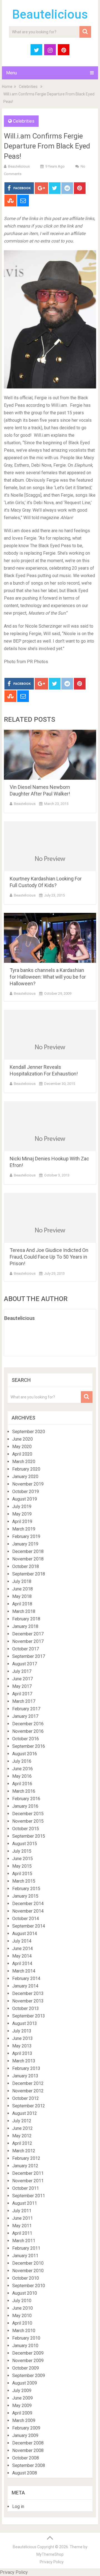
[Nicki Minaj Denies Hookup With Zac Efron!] (50, 1126)
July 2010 (22, 2301)
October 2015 (26, 1829)
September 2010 (29, 2286)
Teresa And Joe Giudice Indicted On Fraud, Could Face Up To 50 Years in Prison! (49, 1257)
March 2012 (24, 2151)
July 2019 (22, 1507)
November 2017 (28, 1641)
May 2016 (22, 1776)
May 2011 (22, 2226)
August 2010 (25, 2293)
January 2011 (25, 2256)
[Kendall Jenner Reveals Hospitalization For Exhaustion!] (50, 1035)
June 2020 (22, 1439)
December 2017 (28, 1634)
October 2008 (26, 2458)
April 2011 (22, 2233)
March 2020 (24, 1462)
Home (7, 87)
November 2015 (28, 1821)
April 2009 (22, 2413)
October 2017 (26, 1649)
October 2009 (26, 2368)
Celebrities (28, 87)
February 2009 (26, 2428)
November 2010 (28, 2271)
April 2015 (22, 1874)
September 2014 (29, 1926)
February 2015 (26, 1889)
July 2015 (22, 1851)
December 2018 (28, 1551)
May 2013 (22, 2046)
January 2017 (25, 1716)
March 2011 (24, 2241)
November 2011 (28, 2181)
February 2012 (26, 2158)
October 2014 (26, 1919)
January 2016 (25, 1806)
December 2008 (28, 2443)
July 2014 (22, 1941)
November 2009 (28, 2361)
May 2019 (22, 1514)
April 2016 (22, 1784)
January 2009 (25, 2435)
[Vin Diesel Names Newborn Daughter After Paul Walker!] (50, 755)
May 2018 (22, 1596)
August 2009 (25, 2383)
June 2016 (22, 1769)
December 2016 (28, 1724)
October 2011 (26, 2188)
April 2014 (22, 1963)
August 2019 (25, 1499)
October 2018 (26, 1566)
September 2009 (29, 2376)
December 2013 (28, 1993)
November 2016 (28, 1731)
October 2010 (26, 2278)
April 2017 (22, 1694)
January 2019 (25, 1544)
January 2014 (25, 1986)
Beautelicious (50, 14)
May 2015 (22, 1866)
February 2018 (26, 1619)
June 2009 (22, 2398)
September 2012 (29, 2106)
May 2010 (22, 2316)
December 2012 (28, 2083)
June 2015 (22, 1859)
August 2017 (25, 1664)
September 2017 (29, 1656)
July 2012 (22, 2121)
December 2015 (28, 1814)
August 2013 (25, 2023)
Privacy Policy (52, 2562)
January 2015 (25, 1896)
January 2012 (25, 2166)
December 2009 (28, 2353)
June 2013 (22, 2038)
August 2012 (25, 2113)
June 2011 (22, 2218)
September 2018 (29, 1574)
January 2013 (25, 2076)
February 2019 (26, 1536)
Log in (18, 2506)
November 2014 (28, 1911)
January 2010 (25, 2346)
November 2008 (28, 2450)
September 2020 (29, 1432)
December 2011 (28, 2173)
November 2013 (28, 2001)
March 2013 (24, 2061)
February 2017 (26, 1709)
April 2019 (22, 1521)
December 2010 (28, 2263)
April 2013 (22, 2053)
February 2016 (26, 1799)
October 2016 (26, 1739)
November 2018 (28, 1559)
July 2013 (22, 2031)
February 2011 (26, 2248)
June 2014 (22, 1949)
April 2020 (22, 1454)
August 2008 (25, 2473)
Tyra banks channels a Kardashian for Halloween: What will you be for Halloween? (48, 977)
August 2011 (25, 2203)
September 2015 (29, 1836)
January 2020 (25, 1477)
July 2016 (22, 1761)
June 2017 (22, 1679)
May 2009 (22, 2405)
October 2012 (26, 2098)
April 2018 (22, 1604)
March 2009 (24, 2420)
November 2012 (28, 2091)
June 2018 (22, 1589)
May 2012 (22, 2136)
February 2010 (26, 2338)
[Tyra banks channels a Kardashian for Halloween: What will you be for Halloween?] (50, 938)
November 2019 (28, 1484)
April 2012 (22, 2143)
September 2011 (29, 2196)
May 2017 (22, 1686)
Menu (12, 73)
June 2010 (22, 2308)
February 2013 (26, 2068)
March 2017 (24, 1701)
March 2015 (24, 1881)
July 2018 (22, 1581)
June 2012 (22, 2128)
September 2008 (29, 2465)
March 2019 (24, 1529)
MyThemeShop (50, 2554)
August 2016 (25, 1754)
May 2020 (22, 1447)
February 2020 (26, 1469)
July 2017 (22, 1671)
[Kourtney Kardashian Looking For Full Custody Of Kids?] (50, 846)
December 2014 (28, 1904)
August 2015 (25, 1844)
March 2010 (24, 2331)
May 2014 (22, 1956)
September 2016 (29, 1746)
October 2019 (26, 1492)
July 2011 (22, 2211)
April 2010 (22, 2323)
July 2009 (22, 2391)
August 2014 (25, 1934)
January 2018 (25, 1626)
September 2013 (29, 2016)
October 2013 (26, 2008)
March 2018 (24, 1611)
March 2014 (24, 1971)
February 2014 (26, 1978)
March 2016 (24, 1791)
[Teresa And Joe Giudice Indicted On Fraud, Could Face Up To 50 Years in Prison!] (50, 1218)
